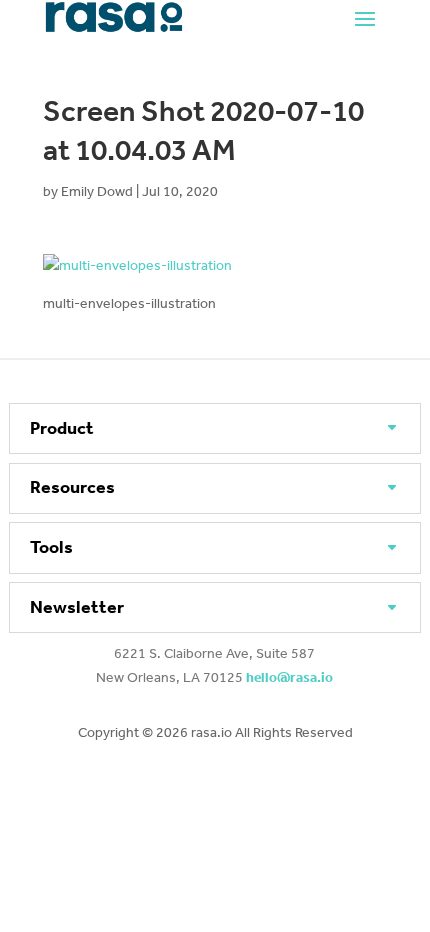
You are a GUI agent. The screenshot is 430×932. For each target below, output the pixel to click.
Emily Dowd (97, 191)
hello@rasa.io (289, 677)
